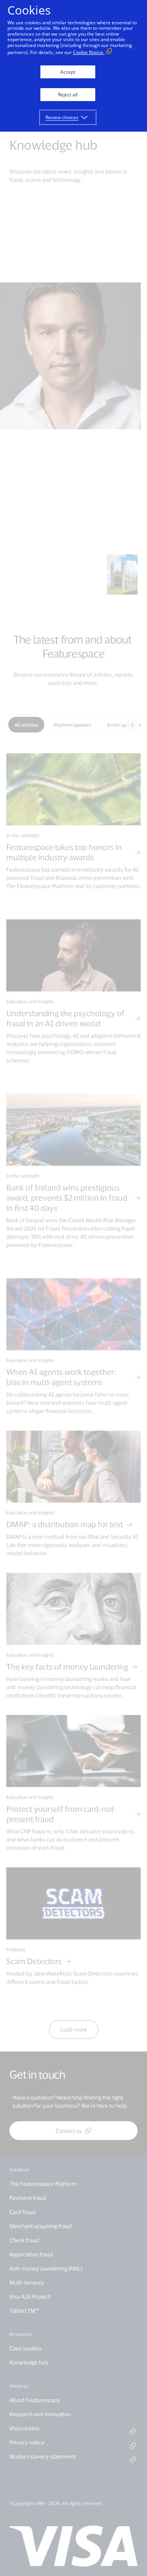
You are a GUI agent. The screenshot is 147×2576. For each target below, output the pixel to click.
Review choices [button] (62, 117)
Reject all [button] (68, 95)
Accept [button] (68, 72)
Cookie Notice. (89, 52)
